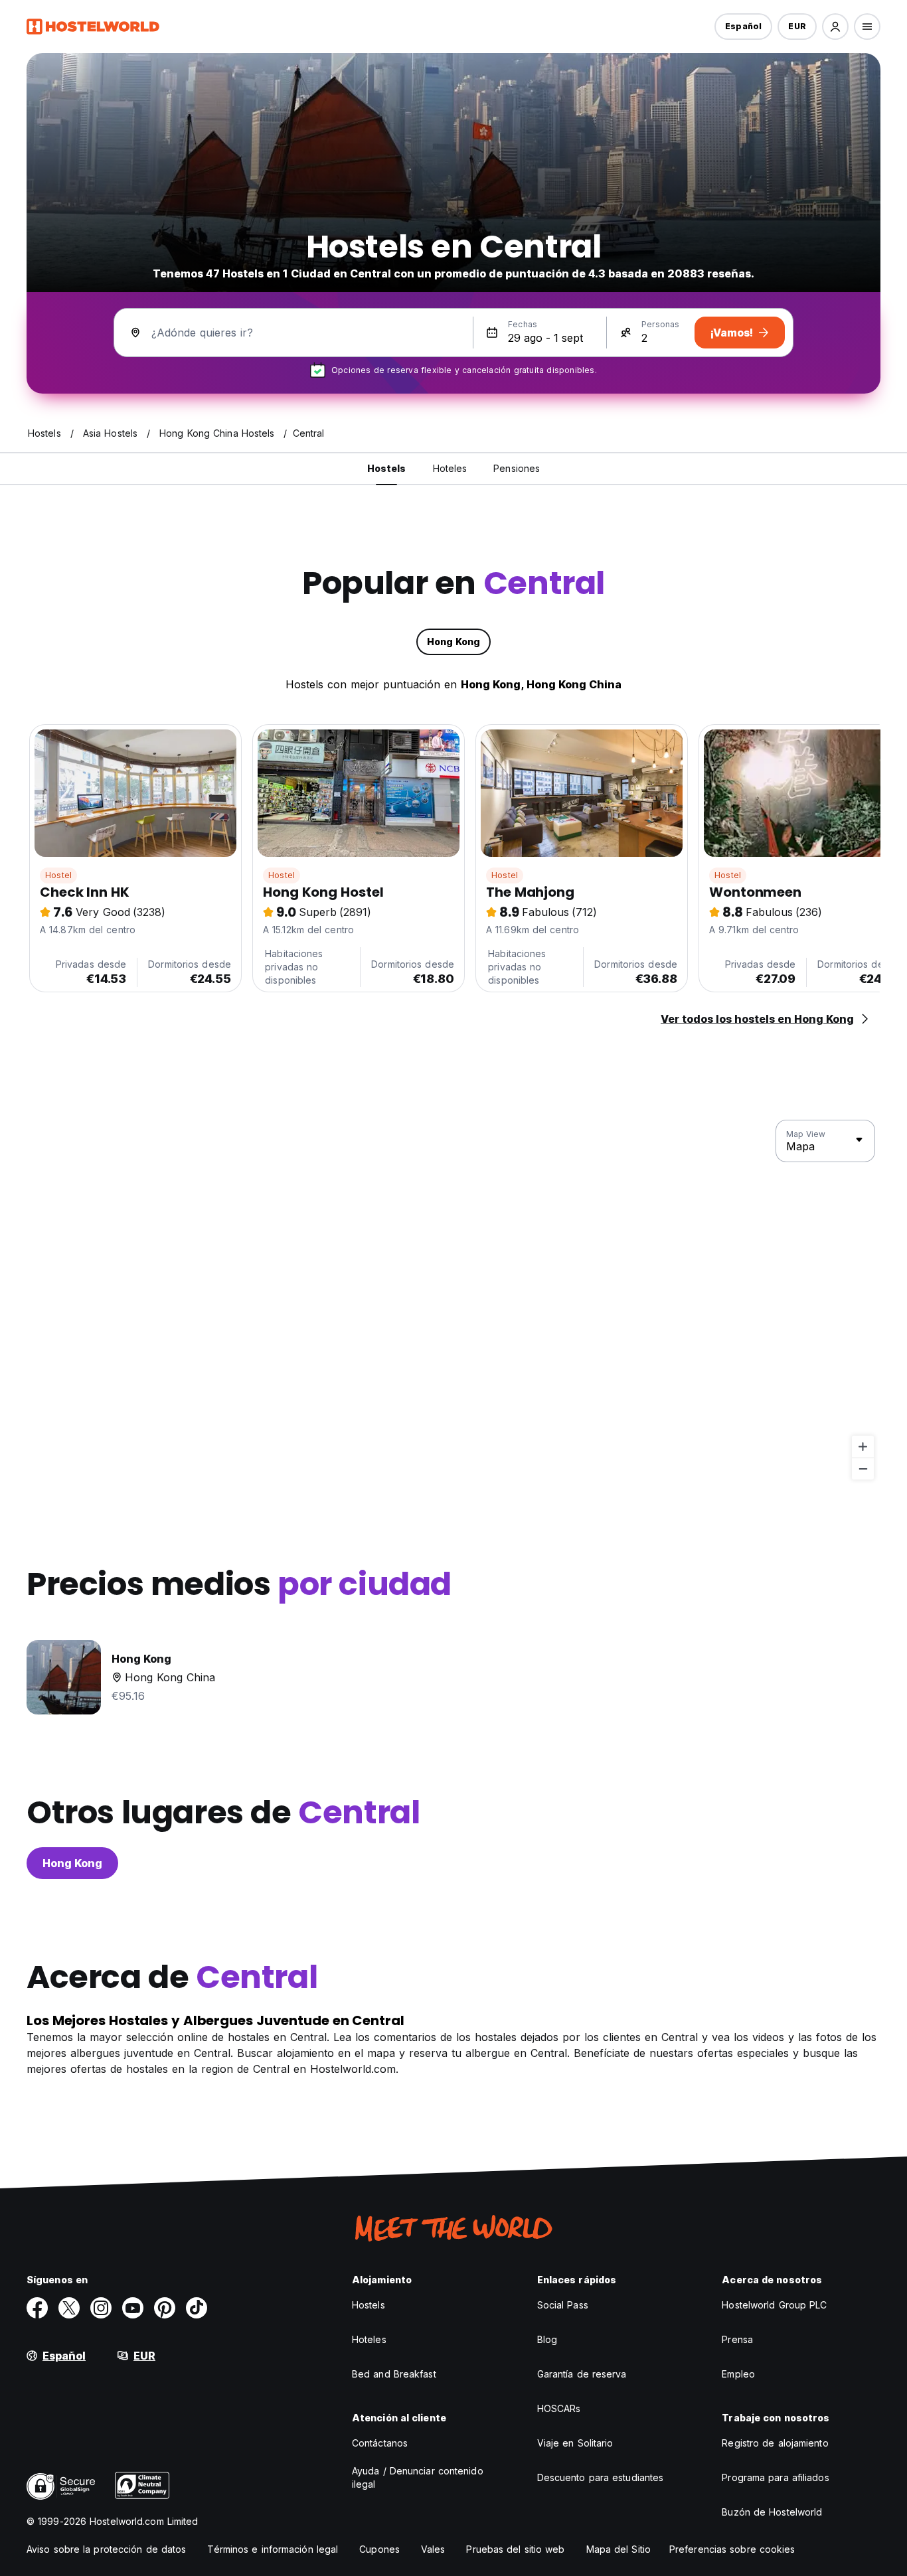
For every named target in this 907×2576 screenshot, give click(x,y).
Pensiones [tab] (517, 468)
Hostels (369, 2305)
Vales (433, 2549)
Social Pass (563, 2305)
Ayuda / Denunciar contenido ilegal (418, 2477)
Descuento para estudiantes (601, 2477)
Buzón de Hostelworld (772, 2512)
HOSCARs (559, 2408)
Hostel (58, 875)
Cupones (379, 2549)
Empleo (738, 2374)
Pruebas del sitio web (515, 2549)
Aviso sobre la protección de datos (106, 2549)
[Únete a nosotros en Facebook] (37, 2308)
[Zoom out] (863, 1469)
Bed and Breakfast (394, 2374)
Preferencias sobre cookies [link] (732, 2549)
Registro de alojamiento (775, 2443)
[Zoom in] (863, 1447)
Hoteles (369, 2339)
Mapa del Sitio (618, 2549)
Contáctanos (380, 2443)
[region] (453, 1300)
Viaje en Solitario (575, 2443)
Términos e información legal (273, 2549)
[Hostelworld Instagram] (101, 2308)
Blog (547, 2339)
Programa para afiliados (775, 2477)
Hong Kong (72, 1863)
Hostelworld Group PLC (774, 2305)
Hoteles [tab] (450, 468)
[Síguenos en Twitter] (69, 2308)
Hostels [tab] (387, 468)
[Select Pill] (835, 27)
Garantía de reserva (582, 2374)
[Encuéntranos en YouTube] (133, 2308)
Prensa (737, 2339)
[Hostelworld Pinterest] (165, 2308)
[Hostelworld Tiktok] (197, 2308)
